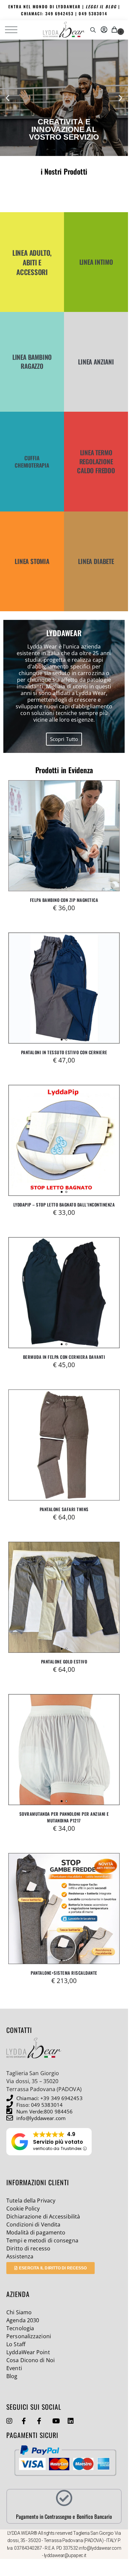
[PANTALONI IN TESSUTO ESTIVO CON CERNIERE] (64, 988)
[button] (115, 30)
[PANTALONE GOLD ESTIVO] (64, 1597)
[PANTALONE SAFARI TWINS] (64, 1445)
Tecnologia (20, 2328)
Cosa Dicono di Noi (30, 2360)
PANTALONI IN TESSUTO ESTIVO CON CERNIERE (64, 1052)
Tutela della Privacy (31, 2201)
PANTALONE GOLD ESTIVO (64, 1661)
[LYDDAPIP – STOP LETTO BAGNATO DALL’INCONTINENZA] (64, 1140)
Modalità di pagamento (36, 2232)
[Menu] (15, 30)
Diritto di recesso (28, 2248)
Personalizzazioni (29, 2336)
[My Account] (104, 30)
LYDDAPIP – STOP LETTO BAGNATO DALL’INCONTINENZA (64, 1205)
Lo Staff (16, 2344)
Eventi (14, 2368)
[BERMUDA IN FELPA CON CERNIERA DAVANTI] (64, 1293)
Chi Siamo (19, 2312)
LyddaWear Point (28, 2352)
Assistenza (20, 2256)
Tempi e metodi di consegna (42, 2240)
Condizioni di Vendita (33, 2224)
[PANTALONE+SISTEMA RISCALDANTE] (64, 1909)
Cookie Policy (23, 2209)
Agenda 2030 (23, 2320)
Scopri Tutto (64, 739)
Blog (12, 2376)
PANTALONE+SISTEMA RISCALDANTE (64, 1973)
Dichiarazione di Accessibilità (43, 2217)
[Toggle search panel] (93, 30)
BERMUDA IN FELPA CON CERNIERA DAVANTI (64, 1357)
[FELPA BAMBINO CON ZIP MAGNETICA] (64, 836)
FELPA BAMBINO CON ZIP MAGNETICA (64, 900)
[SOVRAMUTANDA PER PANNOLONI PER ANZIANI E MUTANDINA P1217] (64, 1750)
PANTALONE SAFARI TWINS (64, 1509)
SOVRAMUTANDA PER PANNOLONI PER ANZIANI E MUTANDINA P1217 (64, 1817)
